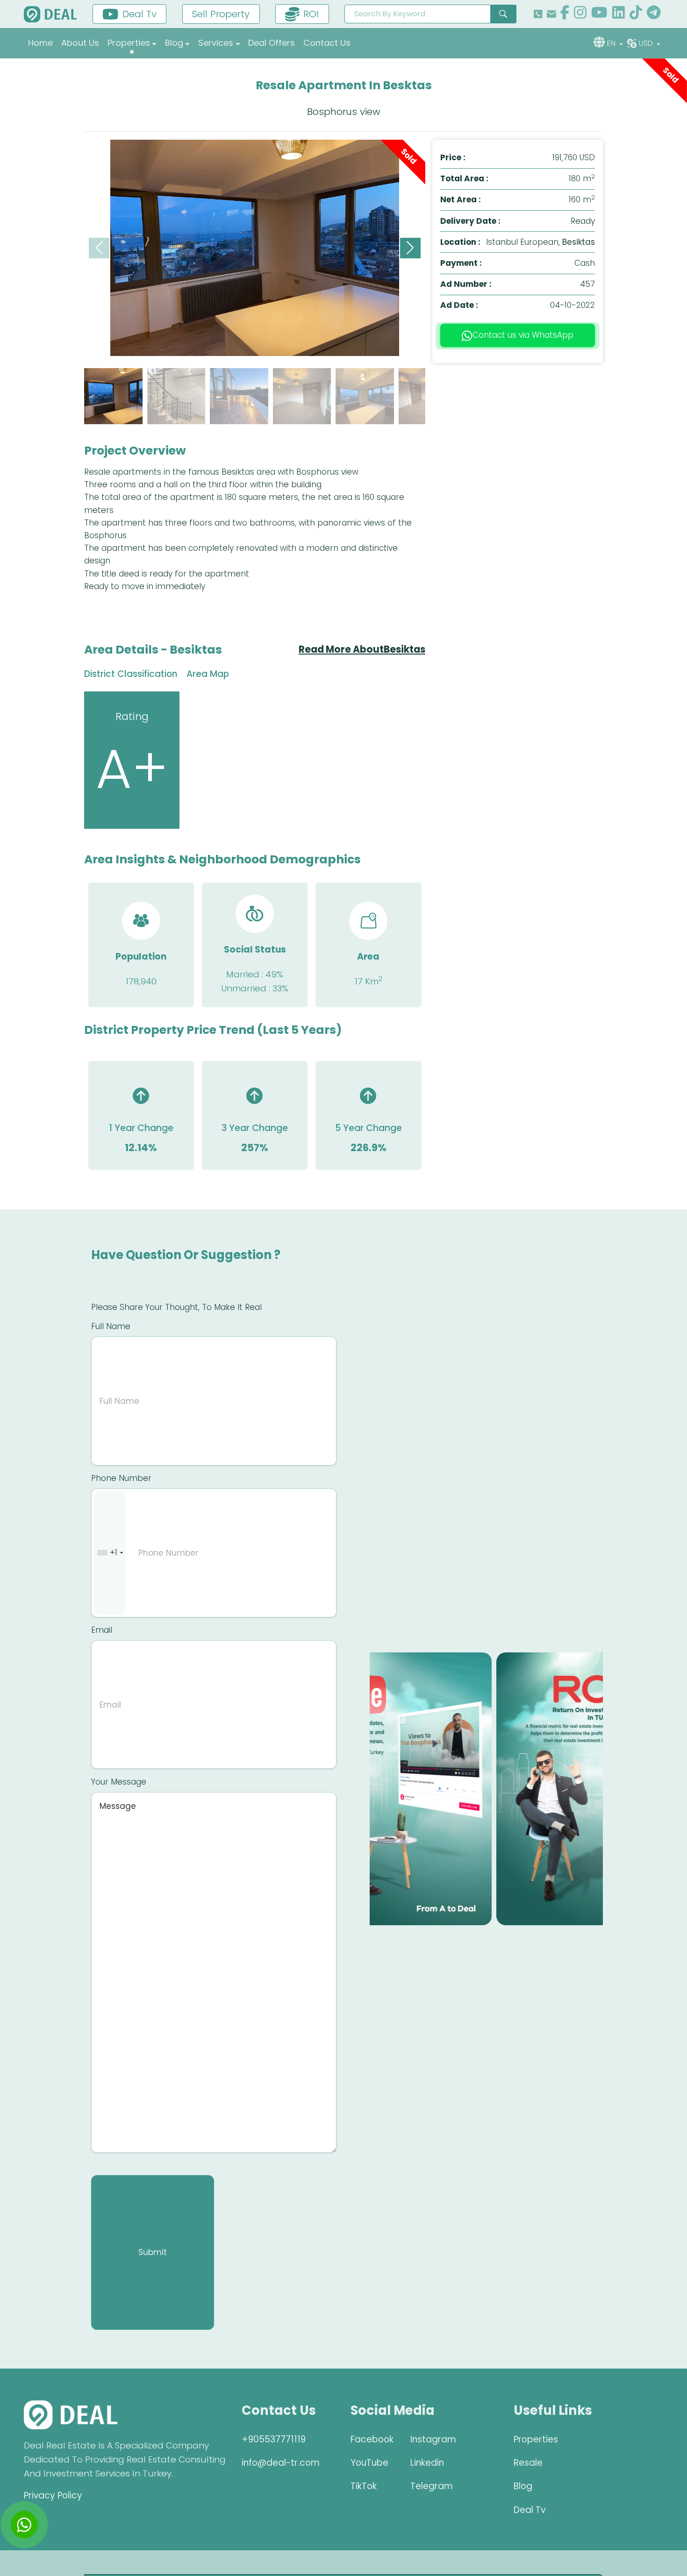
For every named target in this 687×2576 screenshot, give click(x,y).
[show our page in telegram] (654, 14)
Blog (523, 2486)
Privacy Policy (53, 2495)
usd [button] (647, 43)
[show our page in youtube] (599, 14)
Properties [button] (129, 43)
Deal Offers (272, 43)
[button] (410, 248)
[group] (255, 248)
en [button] (612, 43)
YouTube (369, 2463)
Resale (528, 2463)
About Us (80, 43)
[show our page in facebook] (565, 14)
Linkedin (427, 2463)
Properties (536, 2439)
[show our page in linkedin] (619, 14)
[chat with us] (24, 2525)
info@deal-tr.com (281, 2463)
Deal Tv (530, 2510)
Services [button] (216, 43)
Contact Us (327, 43)
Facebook (372, 2439)
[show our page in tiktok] (636, 14)
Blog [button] (174, 43)
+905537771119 (274, 2439)
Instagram (433, 2439)
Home (40, 43)
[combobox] (110, 1553)
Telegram (432, 2486)
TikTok (364, 2486)
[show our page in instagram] (580, 14)
